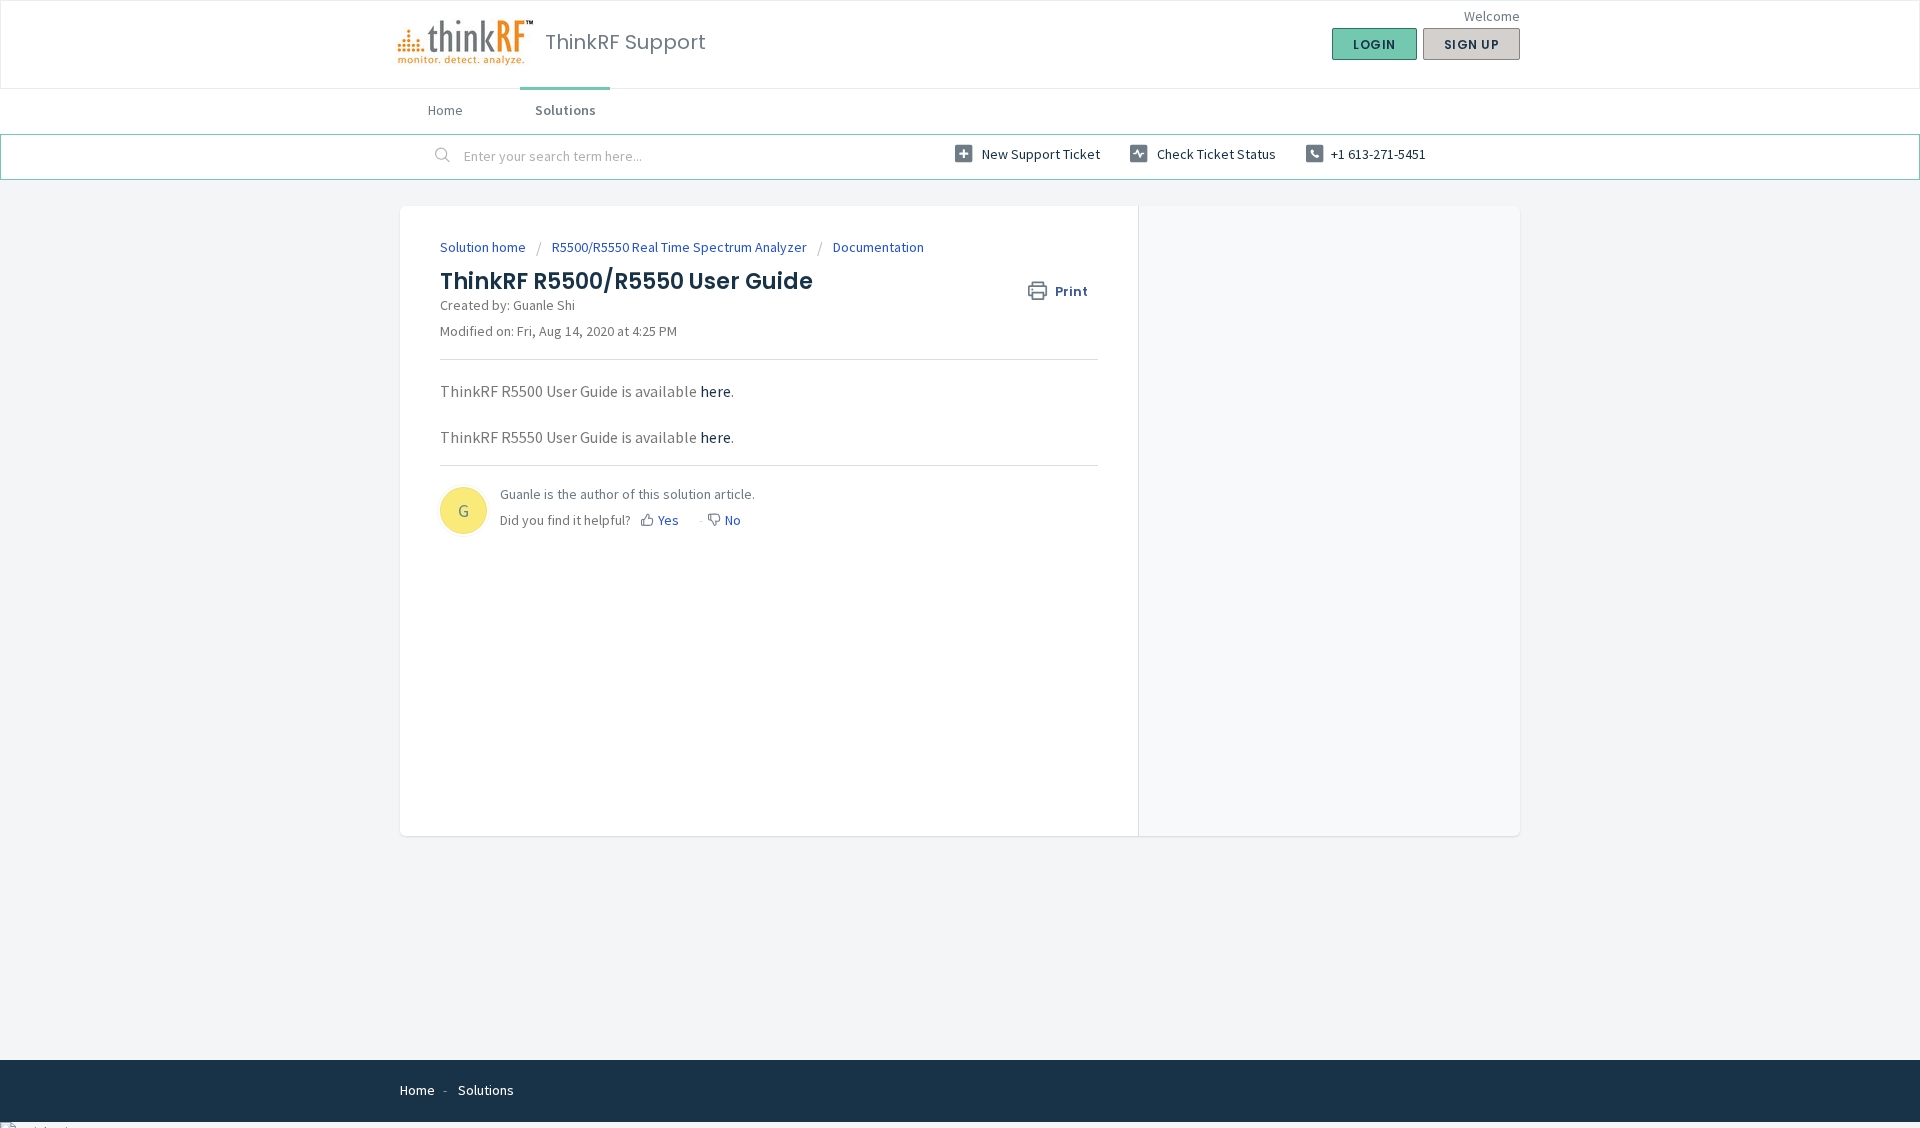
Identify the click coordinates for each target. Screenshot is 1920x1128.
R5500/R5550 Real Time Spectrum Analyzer (679, 247)
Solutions (565, 110)
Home (445, 110)
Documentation (878, 247)
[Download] (923, 302)
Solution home (484, 247)
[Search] (443, 157)
